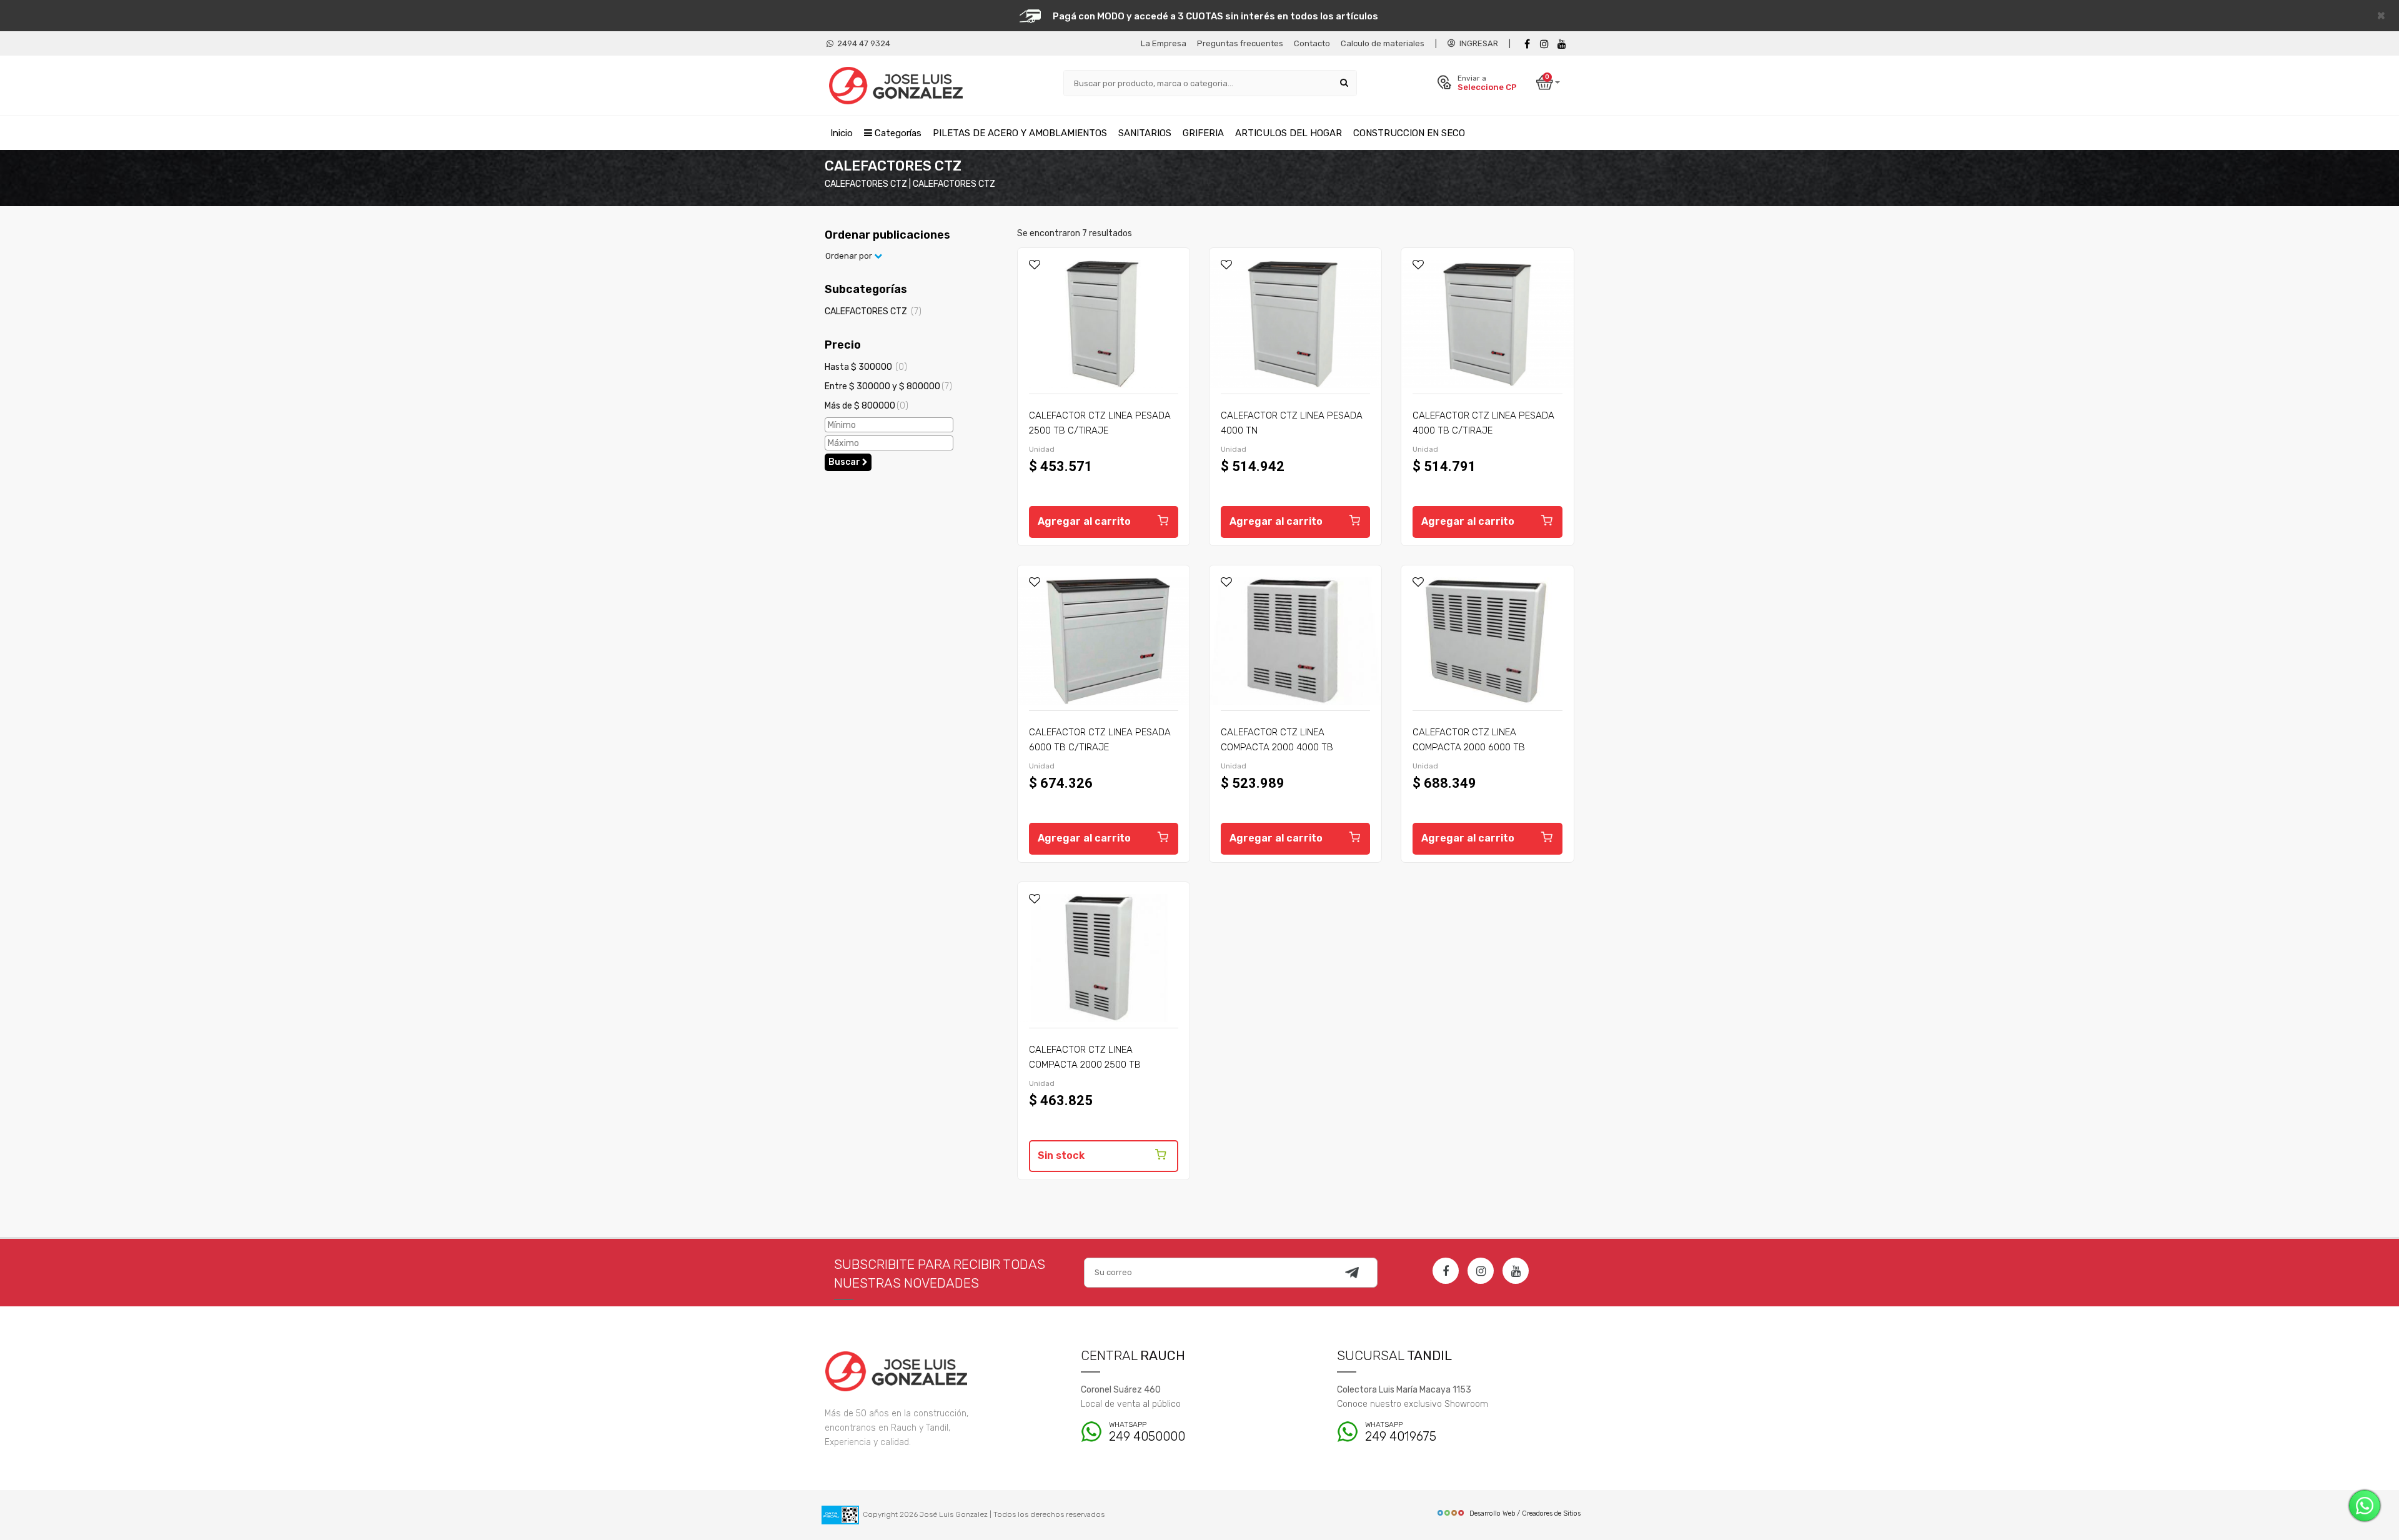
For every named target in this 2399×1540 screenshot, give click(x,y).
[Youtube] (1562, 44)
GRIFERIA (1203, 133)
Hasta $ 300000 (866, 367)
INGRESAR (1477, 43)
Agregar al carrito (1084, 521)
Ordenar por (850, 256)
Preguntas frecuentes (1240, 43)
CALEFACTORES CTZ (873, 311)
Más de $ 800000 (867, 406)
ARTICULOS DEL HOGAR (1289, 133)
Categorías (897, 133)
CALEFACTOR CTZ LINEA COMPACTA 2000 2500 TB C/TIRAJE (1085, 1065)
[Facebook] (1527, 44)
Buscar (845, 462)
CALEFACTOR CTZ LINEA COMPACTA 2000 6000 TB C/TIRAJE (1469, 747)
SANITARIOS (1145, 133)
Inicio (842, 133)
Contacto (1312, 43)
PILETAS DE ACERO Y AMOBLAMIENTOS (1020, 133)
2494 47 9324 (862, 43)
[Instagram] (1481, 1271)
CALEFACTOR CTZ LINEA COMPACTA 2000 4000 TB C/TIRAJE (1277, 747)
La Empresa (1164, 43)
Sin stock (1061, 1155)
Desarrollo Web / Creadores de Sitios (1525, 1513)
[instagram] (1544, 44)
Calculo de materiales (1383, 43)
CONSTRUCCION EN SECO (1409, 133)
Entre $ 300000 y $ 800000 (888, 386)
